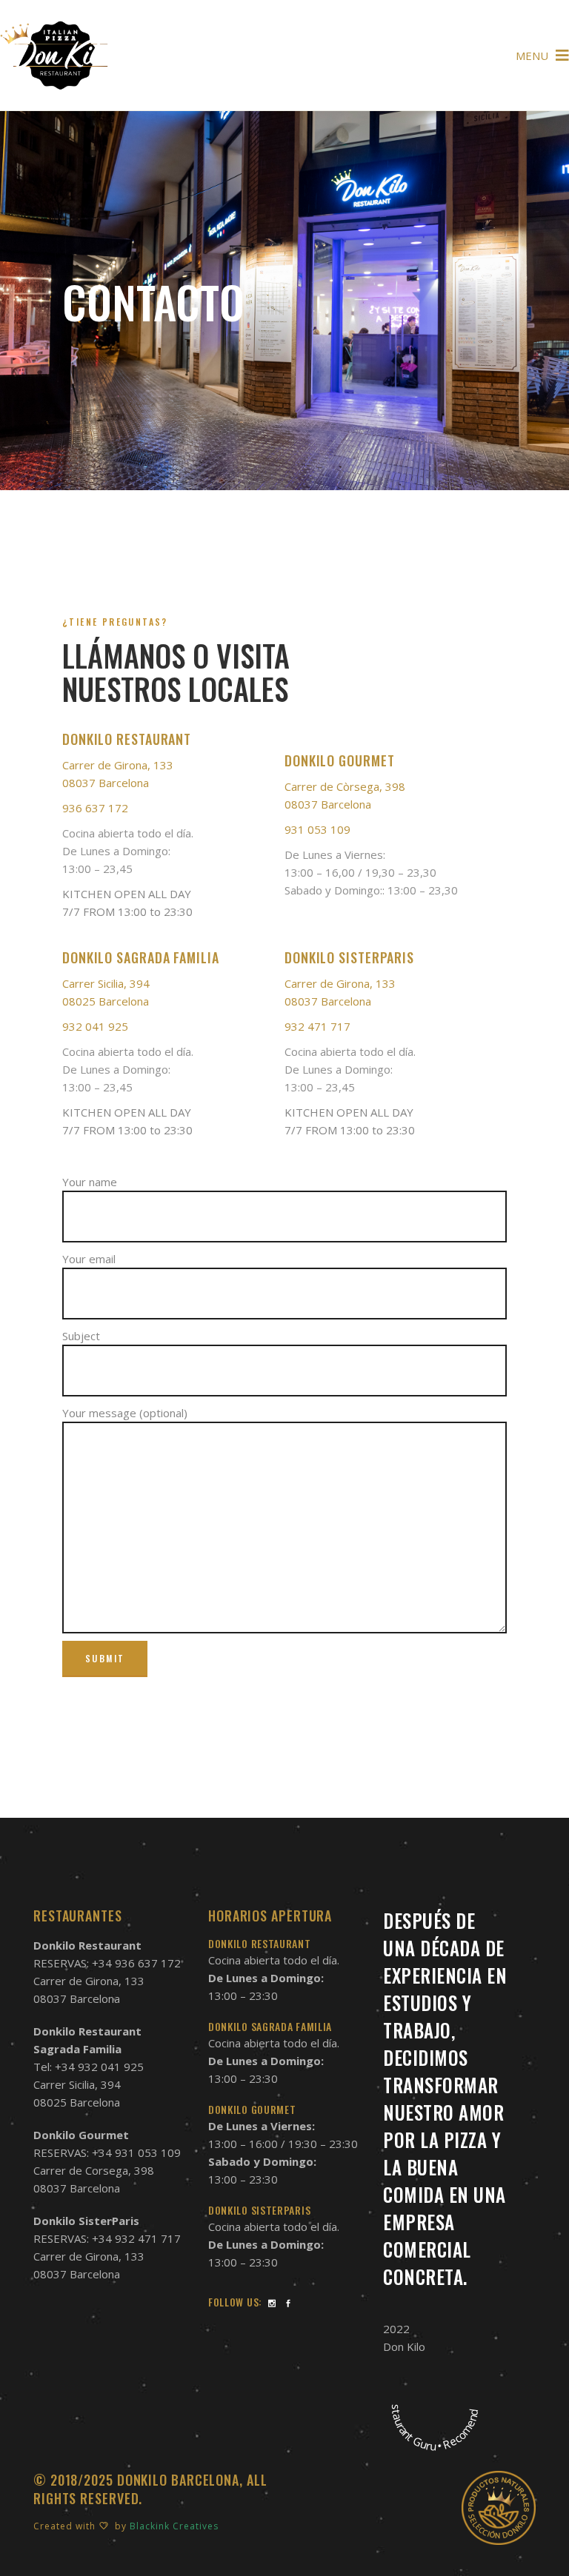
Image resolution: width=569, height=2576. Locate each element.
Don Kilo (404, 2346)
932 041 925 (95, 1026)
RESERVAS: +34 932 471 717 (107, 2238)
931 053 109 (317, 829)
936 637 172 (95, 808)
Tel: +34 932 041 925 (89, 2067)
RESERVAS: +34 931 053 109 (107, 2152)
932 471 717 (317, 1026)
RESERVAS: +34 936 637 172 (107, 1963)
